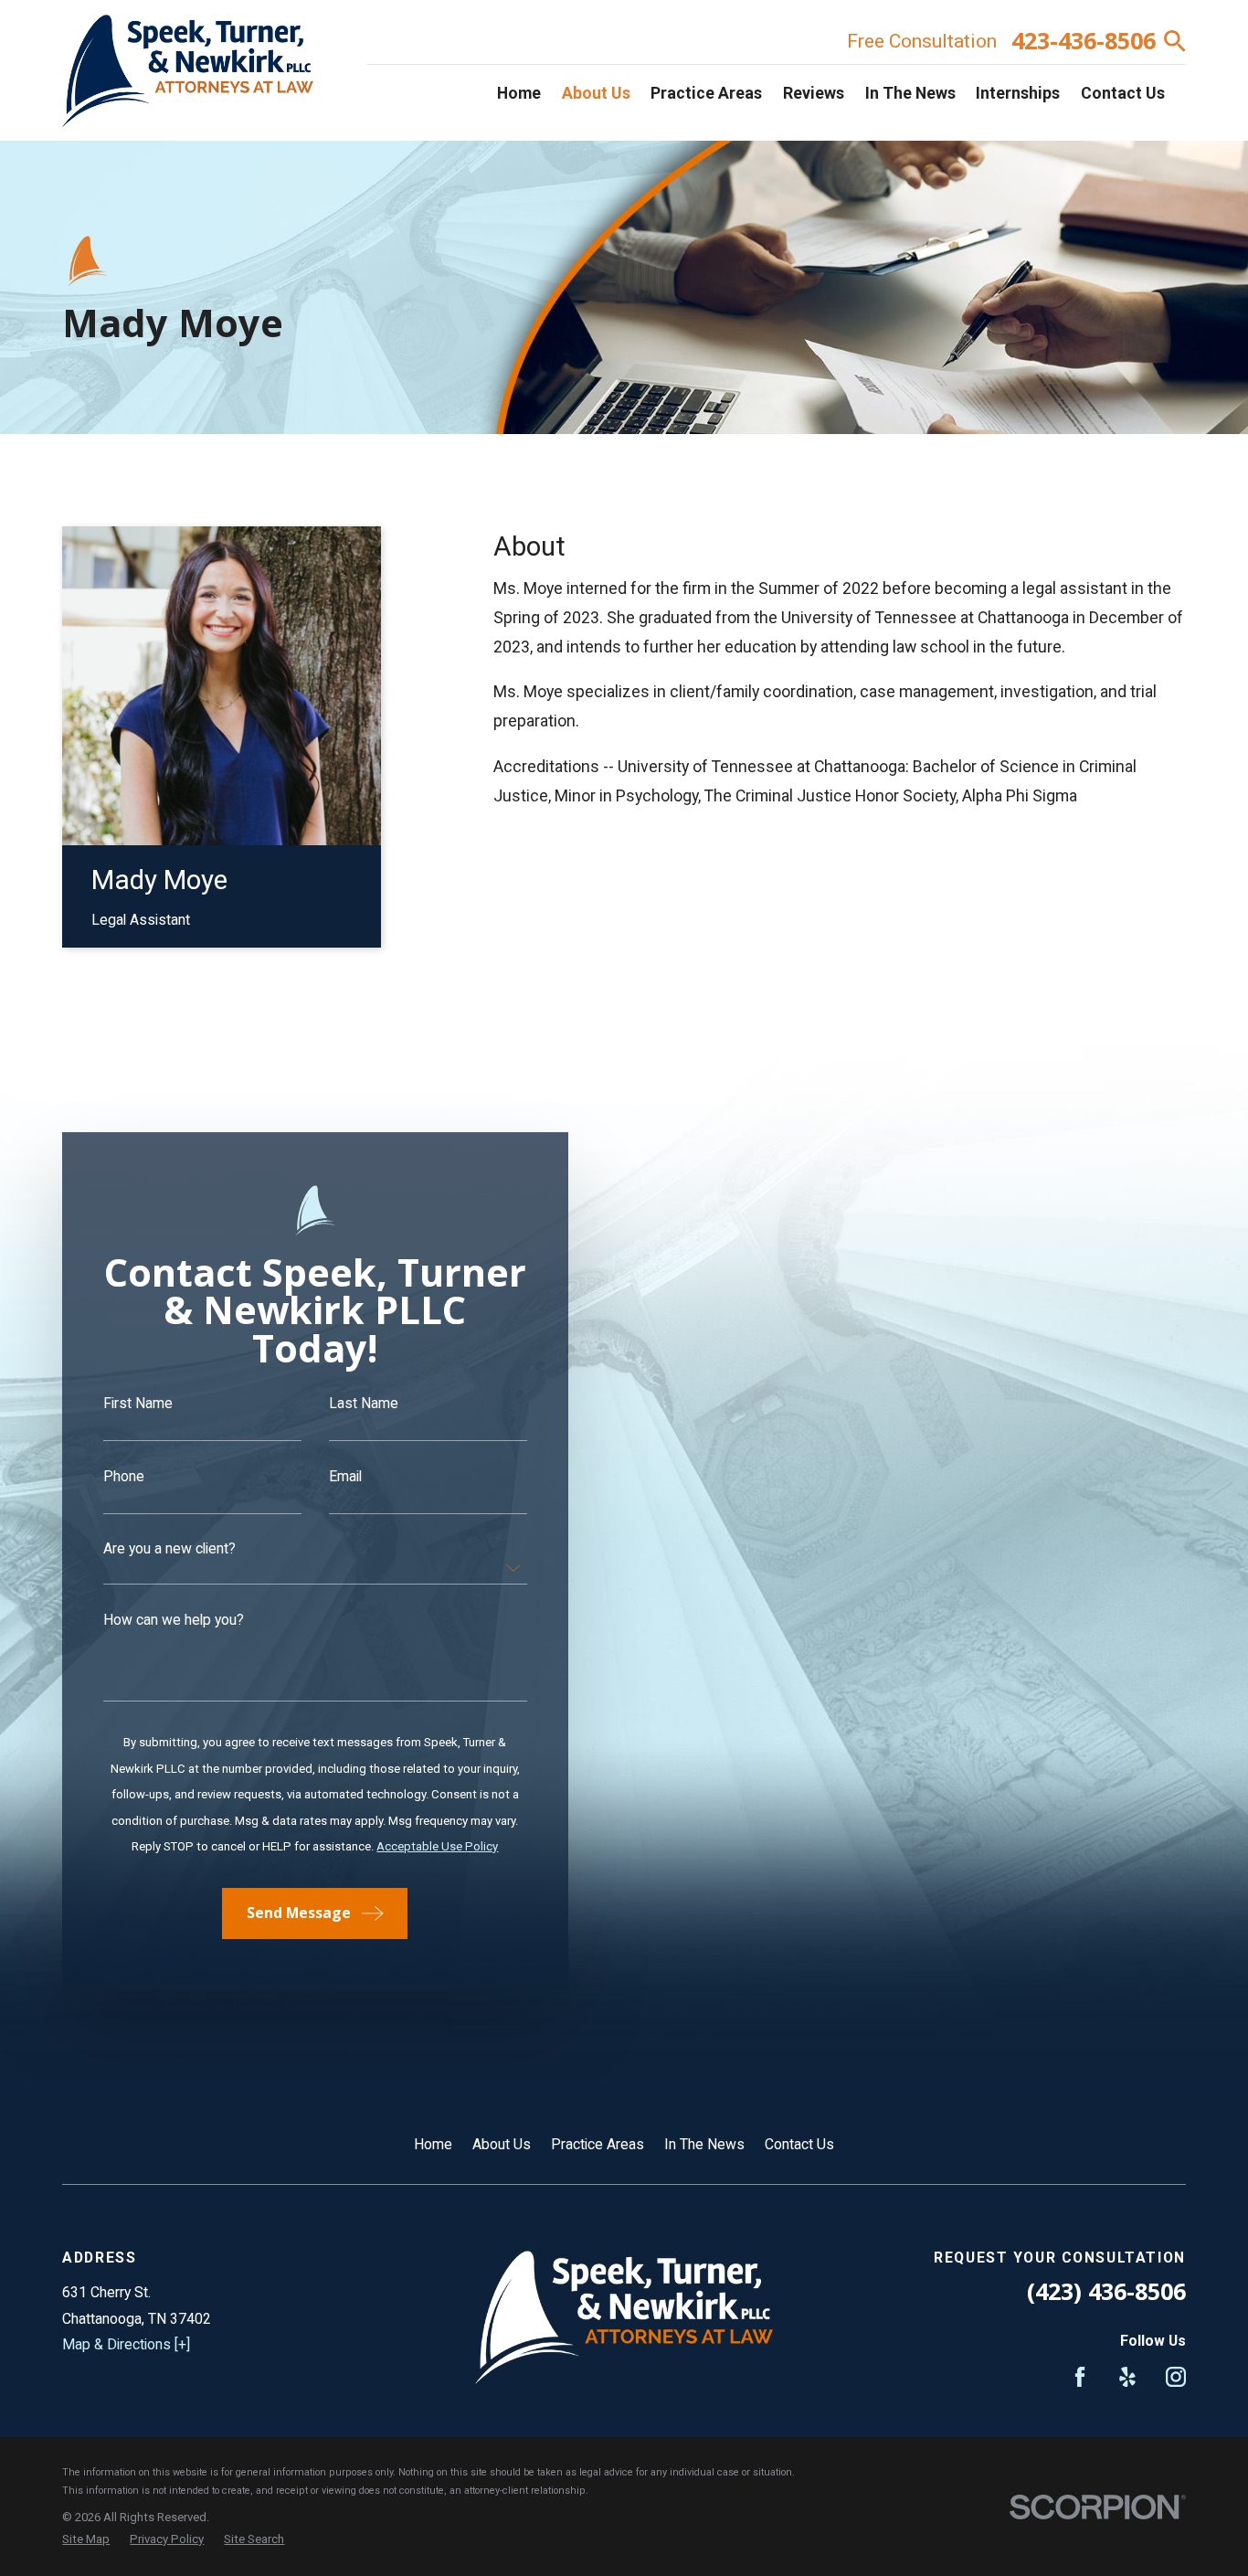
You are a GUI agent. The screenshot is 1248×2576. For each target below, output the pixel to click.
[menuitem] (86, 2539)
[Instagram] (1176, 2377)
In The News (704, 2144)
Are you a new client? (169, 1549)
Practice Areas (598, 2144)
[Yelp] (1127, 2377)
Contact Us (799, 2144)
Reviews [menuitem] (814, 93)
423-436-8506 (1084, 41)
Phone (124, 1477)
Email (345, 1477)
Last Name (364, 1404)
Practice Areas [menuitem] (706, 93)
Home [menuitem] (519, 93)
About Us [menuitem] (596, 93)
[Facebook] (1080, 2377)
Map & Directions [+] (126, 2344)
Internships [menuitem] (1018, 93)
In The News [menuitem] (910, 93)
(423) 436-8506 (1106, 2291)
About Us (502, 2144)
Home (433, 2144)
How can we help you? (174, 1620)
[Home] (188, 71)
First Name (138, 1404)
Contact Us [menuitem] (1123, 93)
